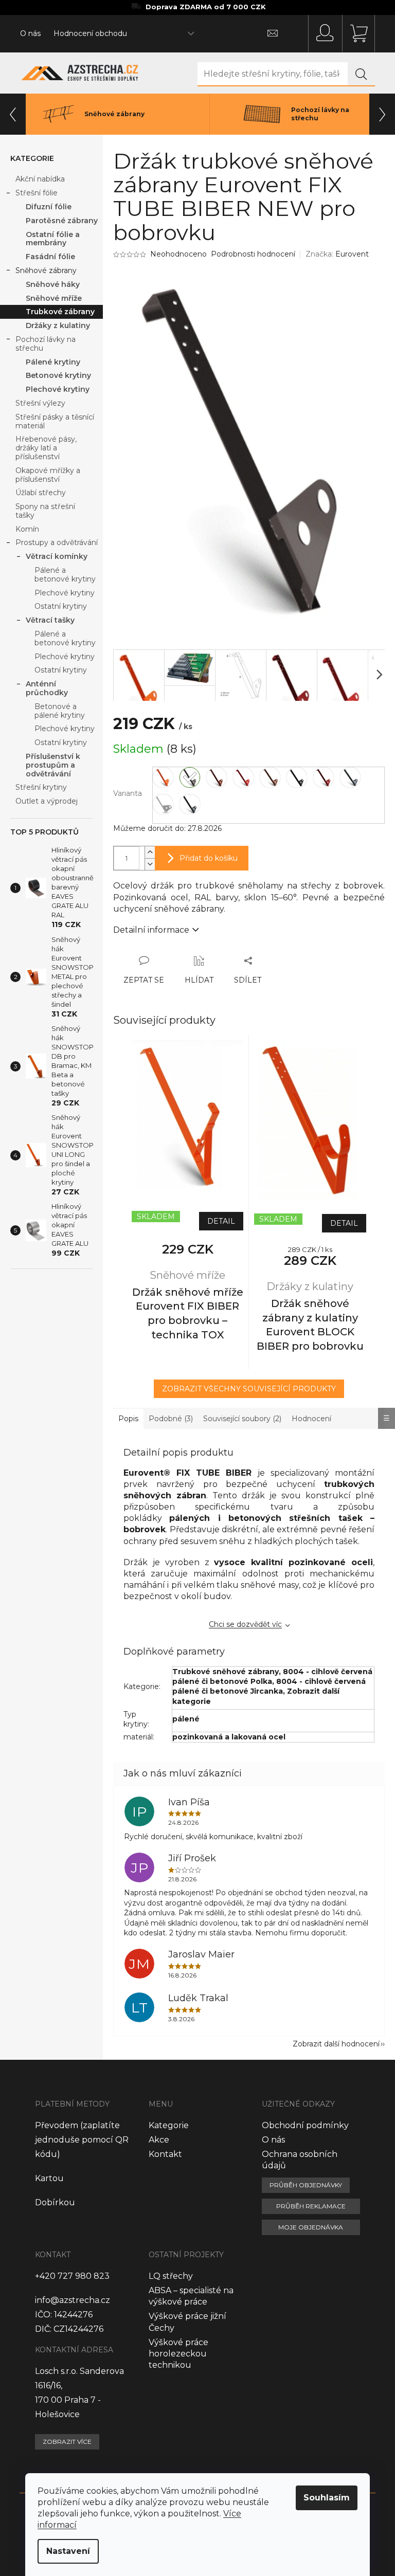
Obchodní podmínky (305, 2125)
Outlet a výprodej (47, 801)
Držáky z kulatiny (58, 325)
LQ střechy (171, 2276)
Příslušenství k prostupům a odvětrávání (53, 765)
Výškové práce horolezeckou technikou (178, 2354)
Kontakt (165, 2154)
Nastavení (68, 2551)
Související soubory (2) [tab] (242, 1419)
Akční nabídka (40, 179)
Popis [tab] (128, 1419)
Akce (159, 2140)
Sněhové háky (53, 284)
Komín (27, 529)
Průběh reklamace (311, 2206)
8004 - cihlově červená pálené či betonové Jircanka (269, 1686)
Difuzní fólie (49, 207)
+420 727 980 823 (72, 2276)
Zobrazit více (67, 2442)
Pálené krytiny (53, 362)
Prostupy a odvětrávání (57, 542)
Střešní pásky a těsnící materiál (55, 421)
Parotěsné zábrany (62, 221)
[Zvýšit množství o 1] (150, 852)
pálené (186, 1719)
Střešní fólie (37, 193)
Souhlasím (327, 2498)
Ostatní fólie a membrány (53, 239)
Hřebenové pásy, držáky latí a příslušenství (46, 448)
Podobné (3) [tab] (171, 1419)
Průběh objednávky (306, 2185)
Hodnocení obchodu (90, 33)
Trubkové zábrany (60, 312)
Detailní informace (151, 930)
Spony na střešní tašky (45, 511)
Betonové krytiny (58, 375)
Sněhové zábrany (46, 270)
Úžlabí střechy (41, 493)
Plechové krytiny (58, 389)
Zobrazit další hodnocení (336, 2044)
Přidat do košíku (209, 858)
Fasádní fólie (50, 257)
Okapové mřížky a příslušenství (48, 475)
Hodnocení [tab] (311, 1419)
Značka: (337, 254)
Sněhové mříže (54, 298)
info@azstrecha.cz (73, 2300)
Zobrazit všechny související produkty (249, 1389)
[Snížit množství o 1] (150, 864)
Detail (221, 1221)
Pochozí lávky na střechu (46, 344)
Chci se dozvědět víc (245, 1624)
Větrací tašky (50, 620)
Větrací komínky (57, 556)
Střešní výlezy (40, 403)
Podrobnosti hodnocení (253, 254)
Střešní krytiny (41, 787)
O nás (30, 33)
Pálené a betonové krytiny (65, 575)
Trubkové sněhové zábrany (226, 1672)
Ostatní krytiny (61, 606)
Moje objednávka (311, 2227)
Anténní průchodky (47, 688)
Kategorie (169, 2125)
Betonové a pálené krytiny (60, 711)
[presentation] (13, 114)
